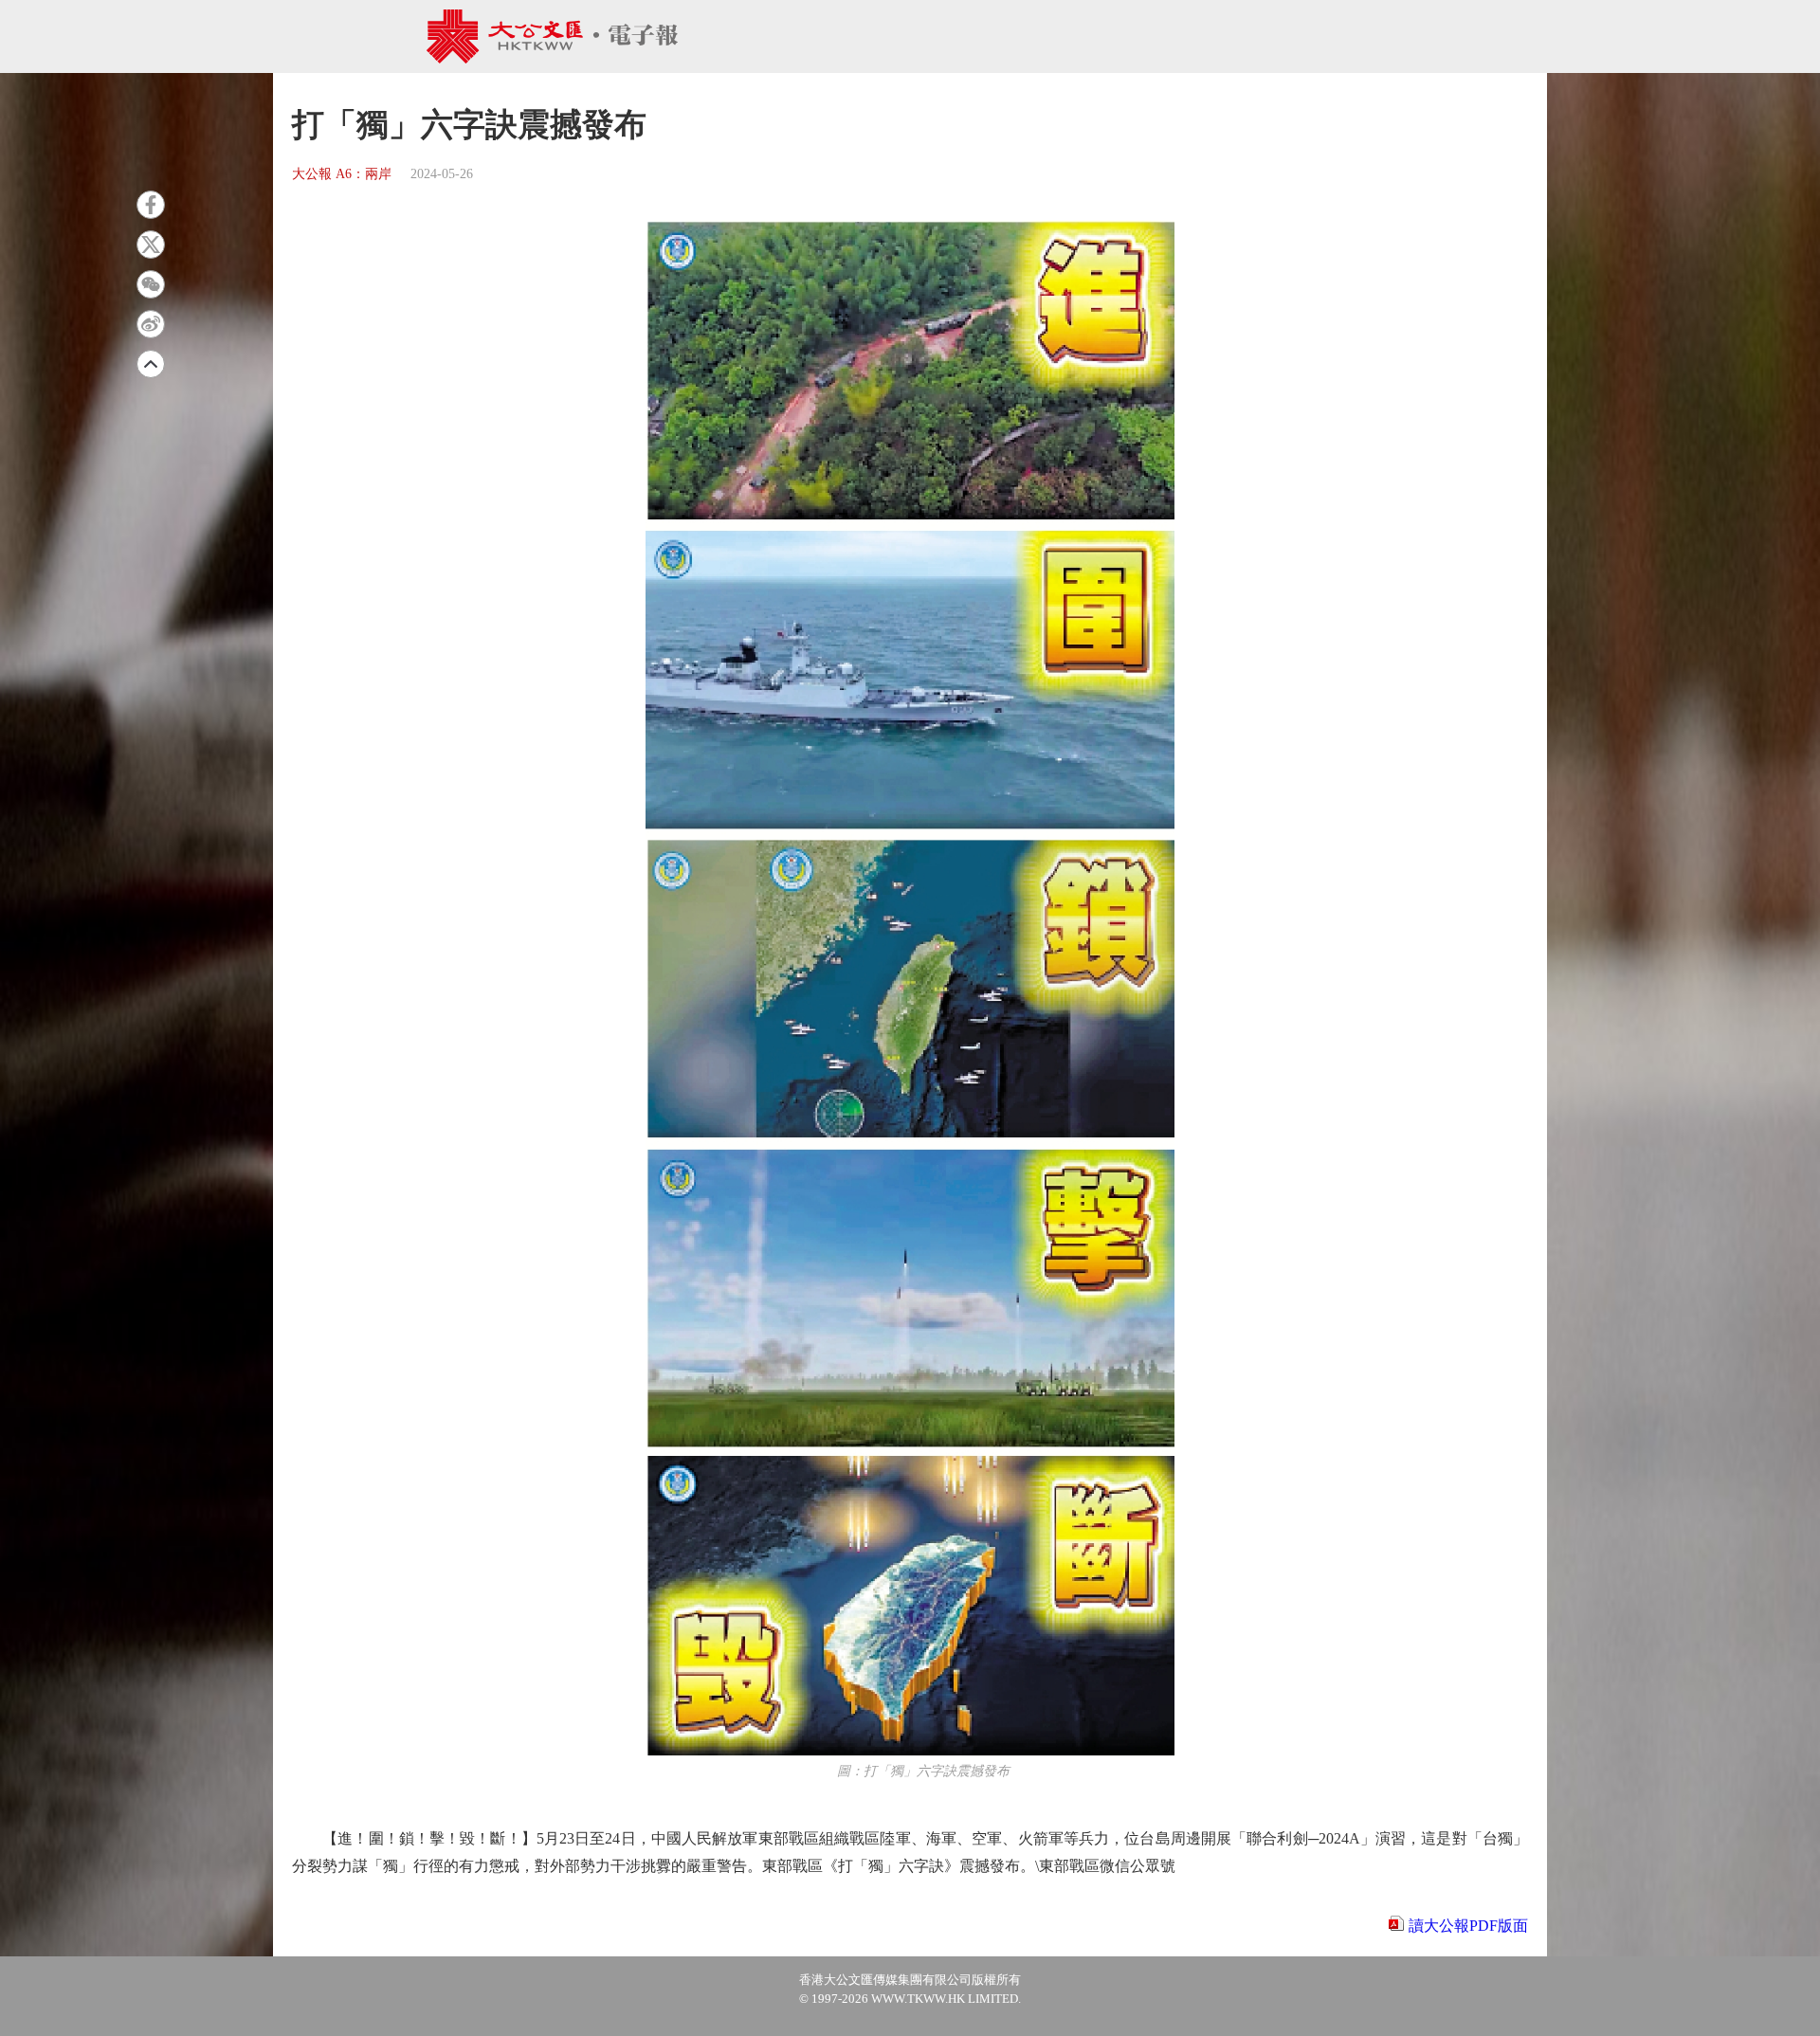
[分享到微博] (151, 324)
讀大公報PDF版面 (1468, 1926)
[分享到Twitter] (151, 245)
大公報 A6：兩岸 (342, 174)
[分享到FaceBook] (151, 205)
